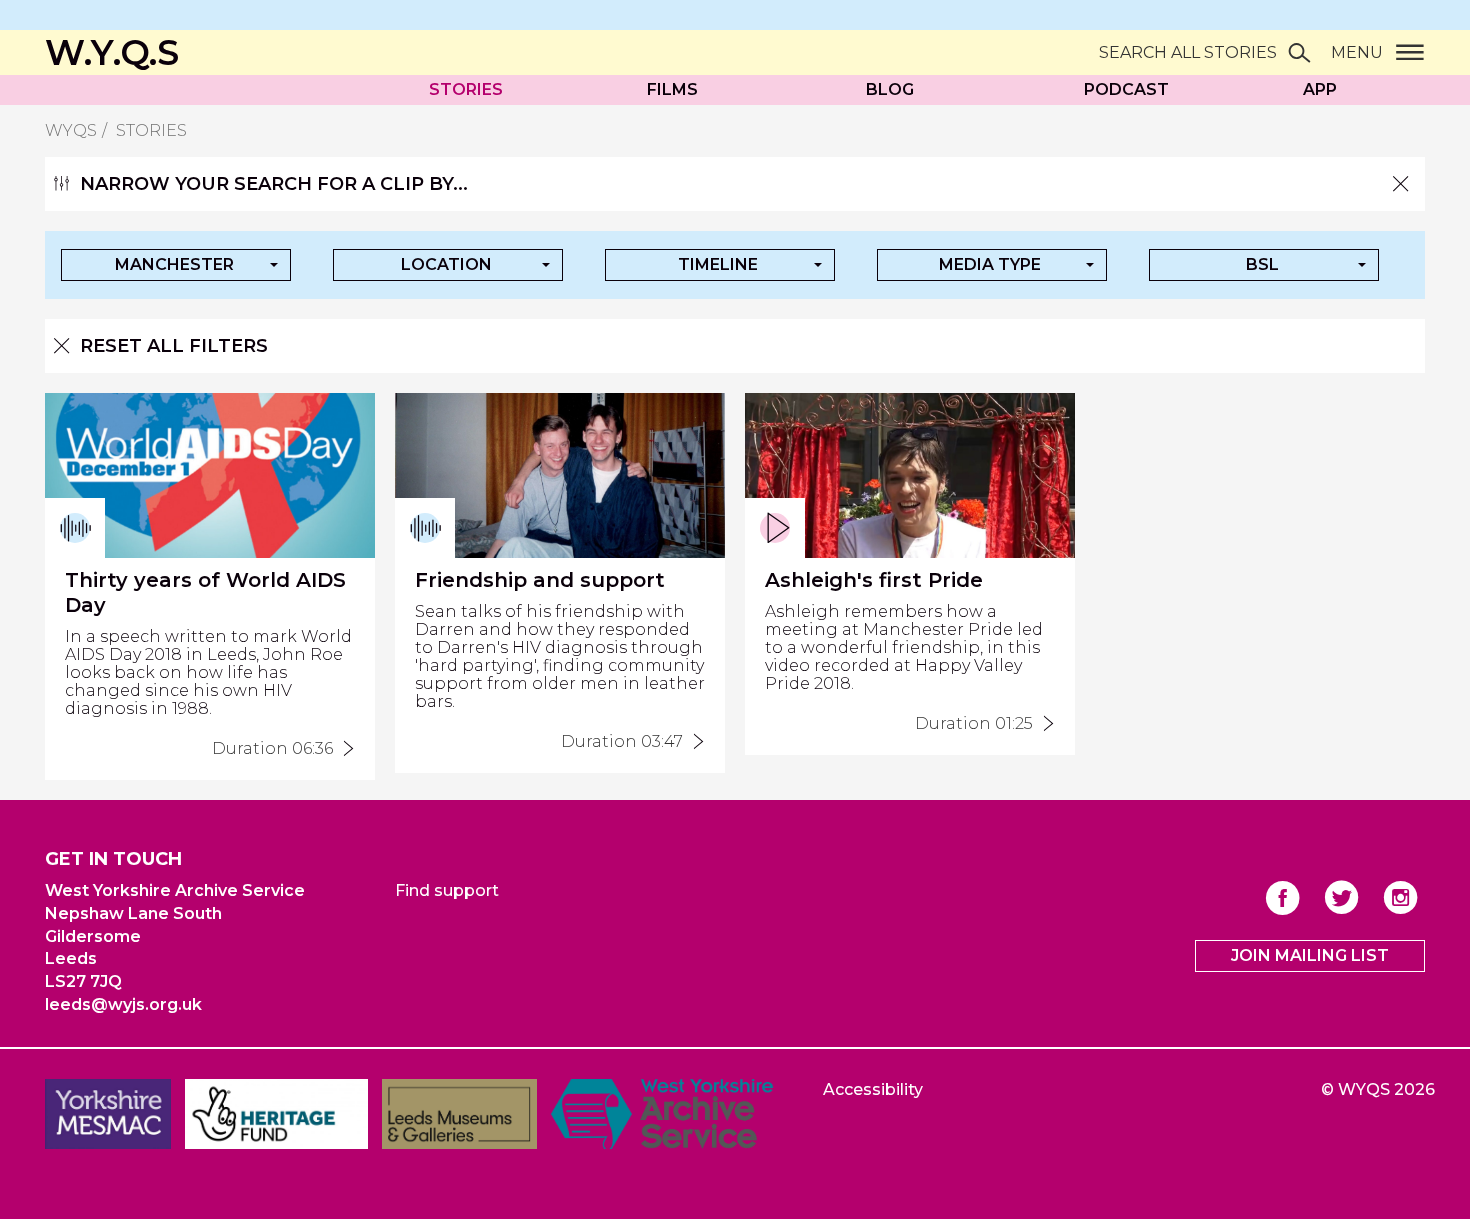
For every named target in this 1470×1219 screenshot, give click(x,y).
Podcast (1126, 89)
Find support (447, 890)
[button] (176, 265)
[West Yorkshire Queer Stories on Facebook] (1282, 897)
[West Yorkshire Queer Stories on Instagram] (1400, 897)
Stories (466, 89)
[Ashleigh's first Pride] (1044, 724)
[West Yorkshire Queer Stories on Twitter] (1341, 897)
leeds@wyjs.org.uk (123, 1004)
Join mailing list (1310, 955)
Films (672, 89)
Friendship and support (540, 580)
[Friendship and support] (694, 742)
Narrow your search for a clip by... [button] (274, 184)
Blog (890, 89)
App (1320, 89)
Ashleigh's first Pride (874, 580)
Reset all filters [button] (174, 346)
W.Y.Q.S (112, 52)
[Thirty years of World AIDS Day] (344, 749)
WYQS (71, 130)
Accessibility (873, 1089)
